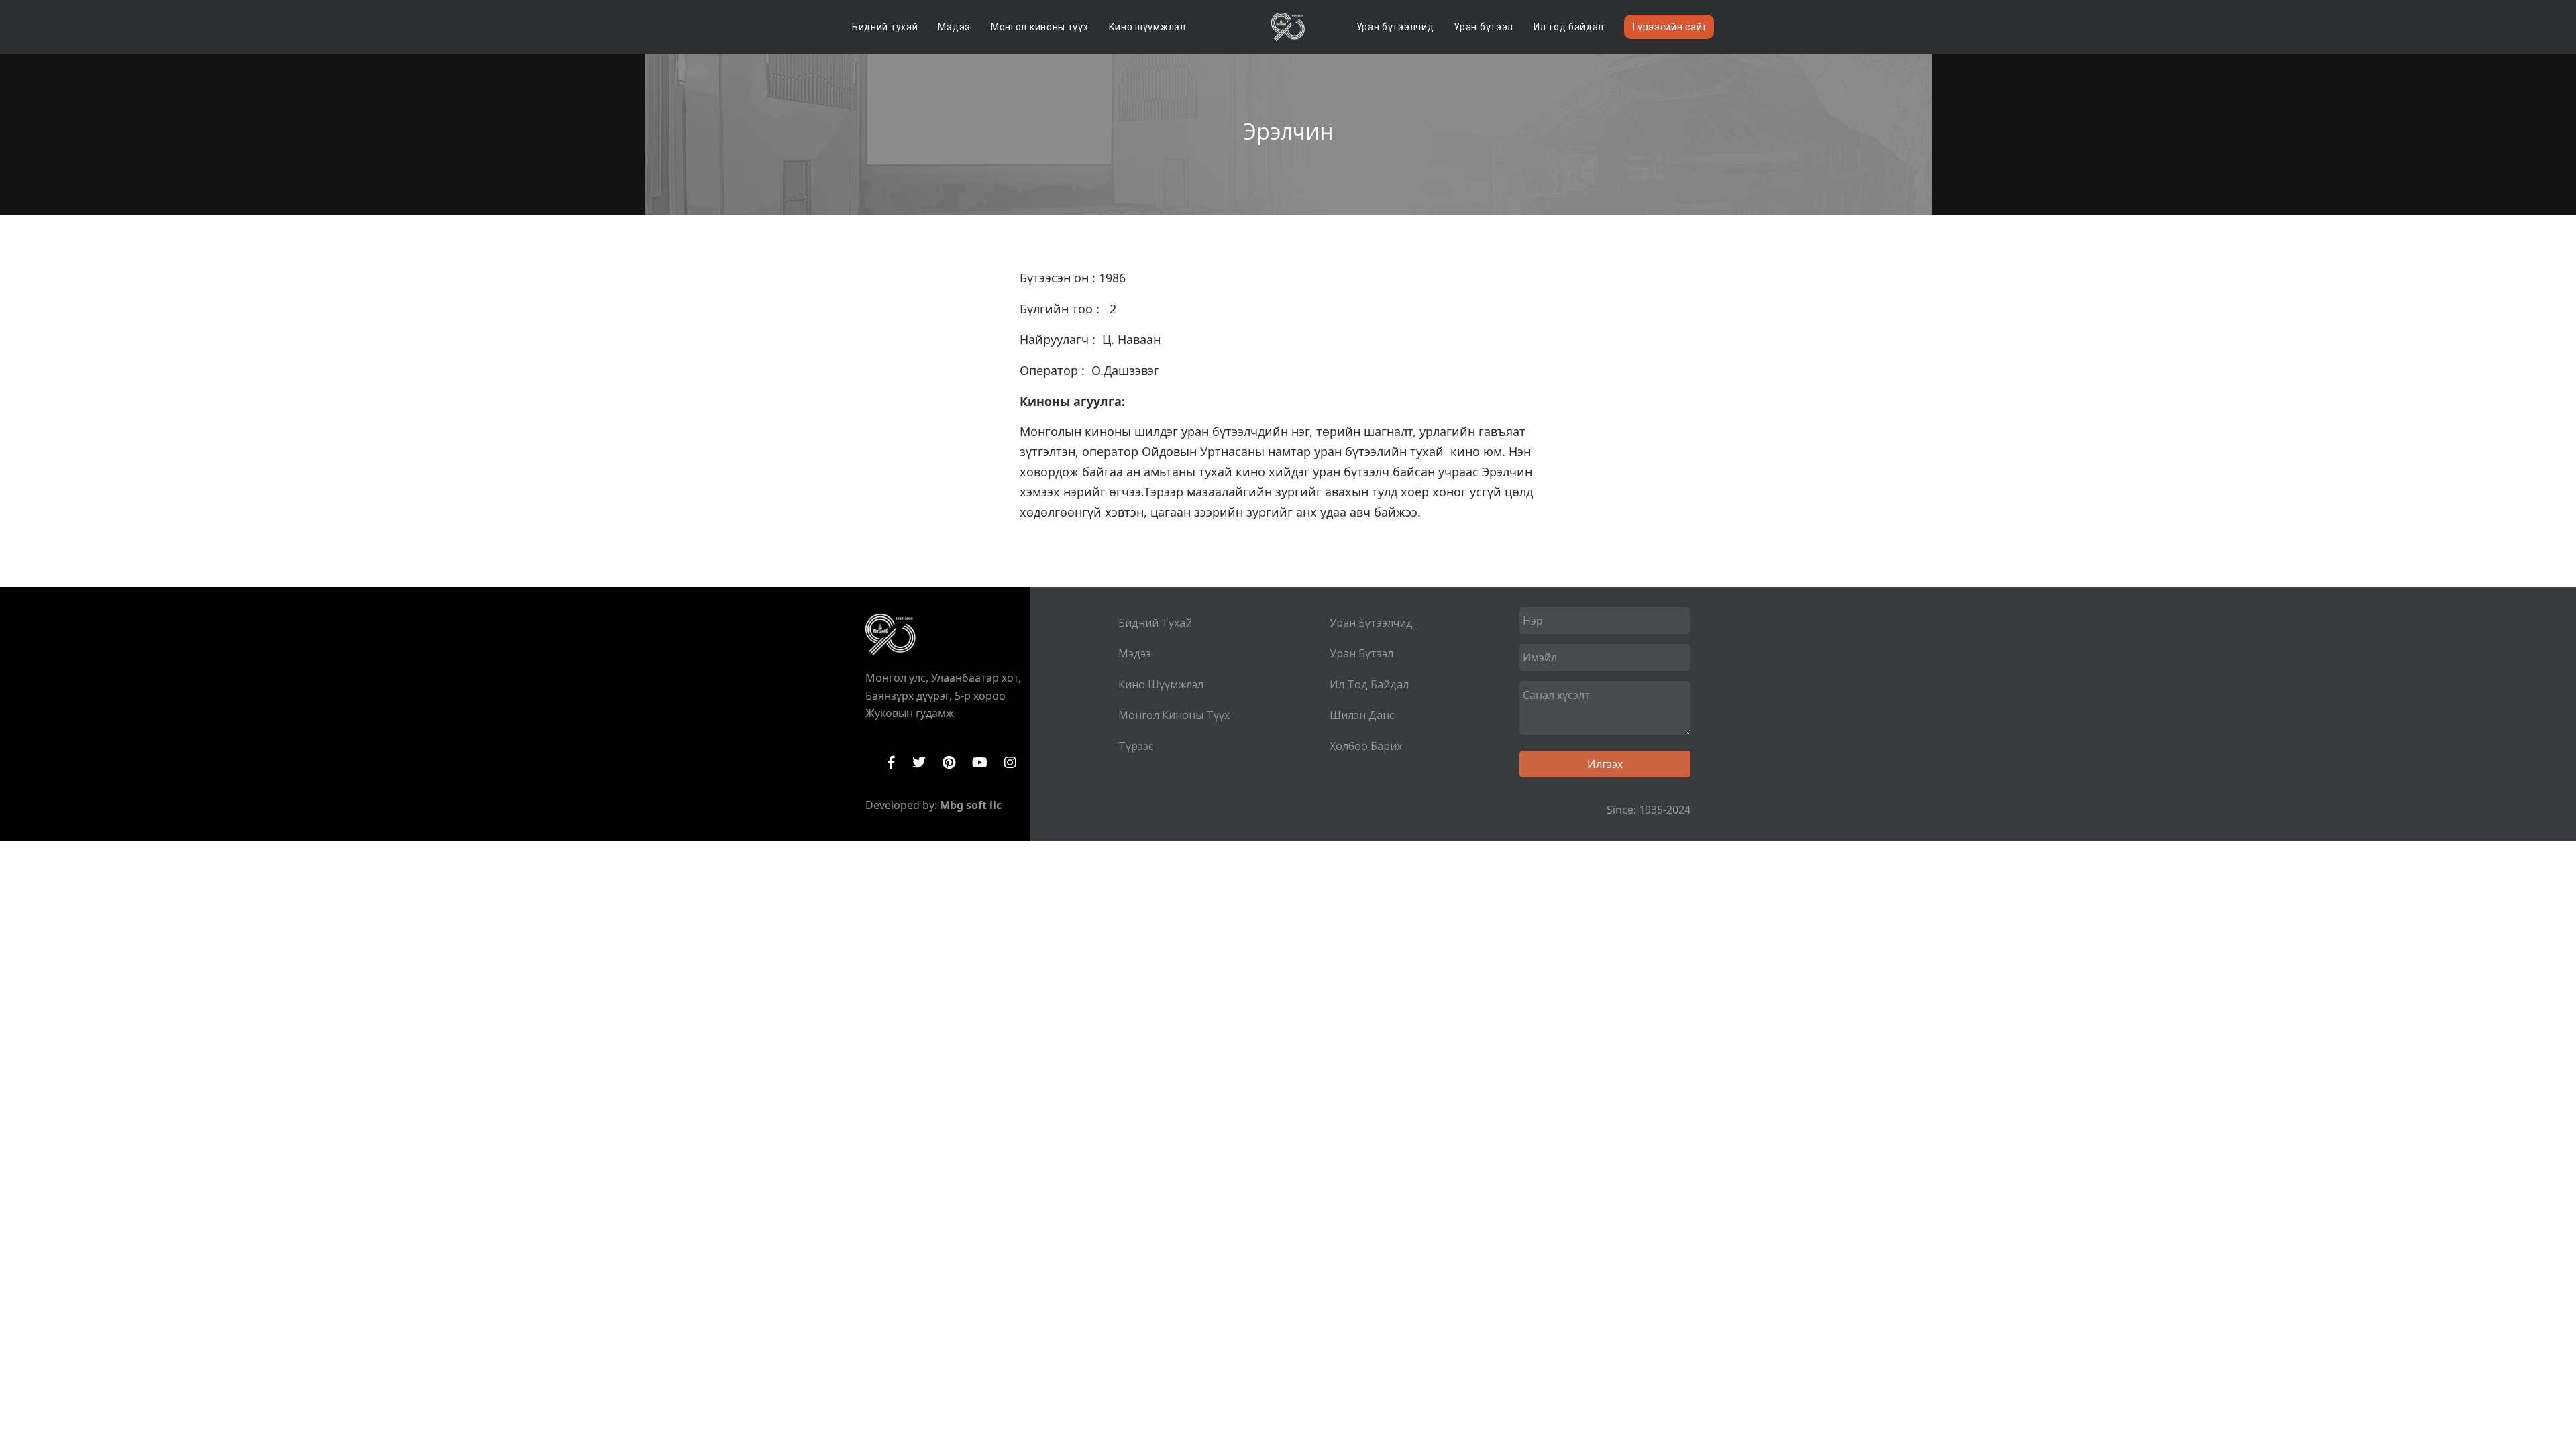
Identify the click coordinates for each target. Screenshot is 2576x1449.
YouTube (980, 763)
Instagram (1010, 763)
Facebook (891, 763)
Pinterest (949, 763)
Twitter (919, 763)
